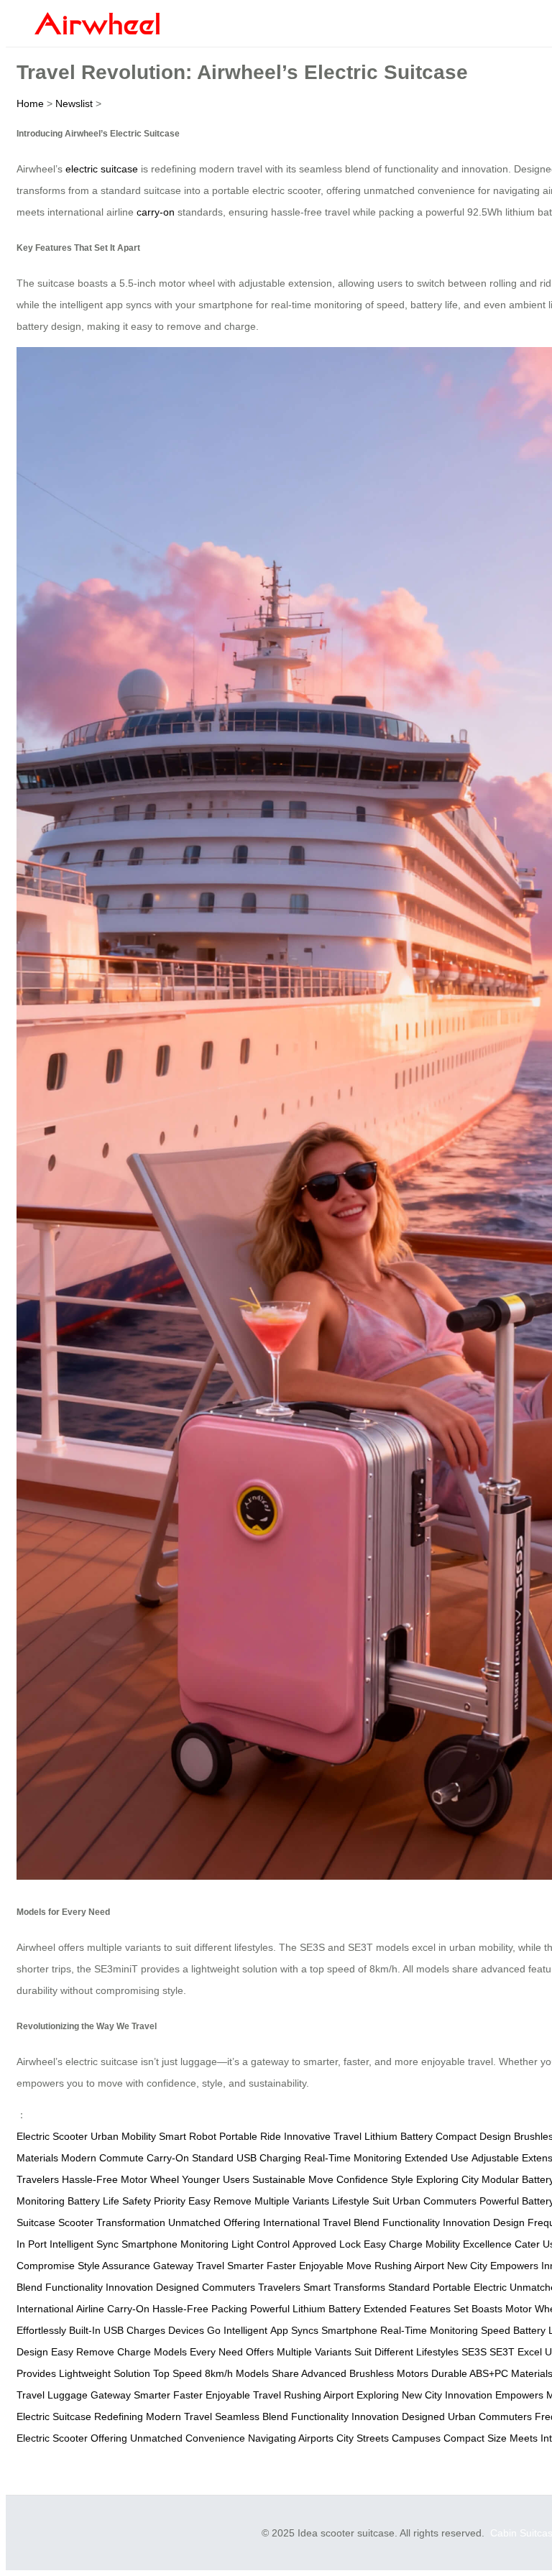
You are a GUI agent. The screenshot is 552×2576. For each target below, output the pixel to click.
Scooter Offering (90, 2438)
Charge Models (152, 2352)
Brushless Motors (389, 2373)
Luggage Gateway (89, 2395)
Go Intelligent (237, 2330)
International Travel (307, 2222)
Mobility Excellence (469, 2244)
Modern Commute (102, 2158)
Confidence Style (375, 2179)
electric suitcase (102, 169)
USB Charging (269, 2158)
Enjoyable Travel (243, 2395)
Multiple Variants (292, 2201)
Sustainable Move (293, 2179)
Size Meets (512, 2438)
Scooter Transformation (112, 2222)
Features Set (439, 2309)
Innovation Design (484, 2222)
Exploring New (389, 2395)
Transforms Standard (382, 2287)
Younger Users (216, 2179)
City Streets (363, 2438)
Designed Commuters (206, 2287)
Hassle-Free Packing (200, 2309)
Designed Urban (439, 2416)
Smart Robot (188, 2136)
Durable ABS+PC (470, 2373)
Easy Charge (393, 2244)
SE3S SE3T (488, 2352)
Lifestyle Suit (361, 2201)
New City (467, 2266)
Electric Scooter (52, 2136)
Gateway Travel (189, 2266)
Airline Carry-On (113, 2309)
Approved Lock (327, 2244)
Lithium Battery (399, 2136)
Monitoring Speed (470, 2330)
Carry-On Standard (190, 2158)
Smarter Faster (262, 2266)
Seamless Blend (252, 2416)
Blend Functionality (397, 2222)
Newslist (74, 103)
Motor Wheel (150, 2179)
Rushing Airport (409, 2266)
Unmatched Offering (214, 2222)
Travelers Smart (294, 2287)
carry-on (156, 212)
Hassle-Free (90, 2179)
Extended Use (437, 2158)
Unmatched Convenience (188, 2438)
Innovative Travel (323, 2136)
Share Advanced (309, 2373)
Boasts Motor (502, 2309)
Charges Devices (165, 2330)
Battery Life (93, 2201)
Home (30, 103)
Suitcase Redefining (98, 2416)
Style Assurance (114, 2266)
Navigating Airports (291, 2438)
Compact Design (473, 2136)
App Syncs (294, 2330)
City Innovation (459, 2395)
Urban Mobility (123, 2136)
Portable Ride (250, 2136)
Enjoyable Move (335, 2266)
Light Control (261, 2244)
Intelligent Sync (84, 2244)
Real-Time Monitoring (353, 2158)
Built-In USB (96, 2330)
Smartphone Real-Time (374, 2330)
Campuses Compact (438, 2438)
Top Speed (178, 2373)
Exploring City (447, 2179)
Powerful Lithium (288, 2309)
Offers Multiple (279, 2352)
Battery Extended (368, 2309)
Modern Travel (179, 2416)
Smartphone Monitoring (175, 2244)
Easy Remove (220, 2201)
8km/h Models (237, 2373)
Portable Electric (470, 2287)
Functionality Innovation (99, 2287)
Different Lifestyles (417, 2352)
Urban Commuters (434, 2201)
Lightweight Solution (105, 2373)
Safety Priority (154, 2201)
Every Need (216, 2352)
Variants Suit (343, 2352)
